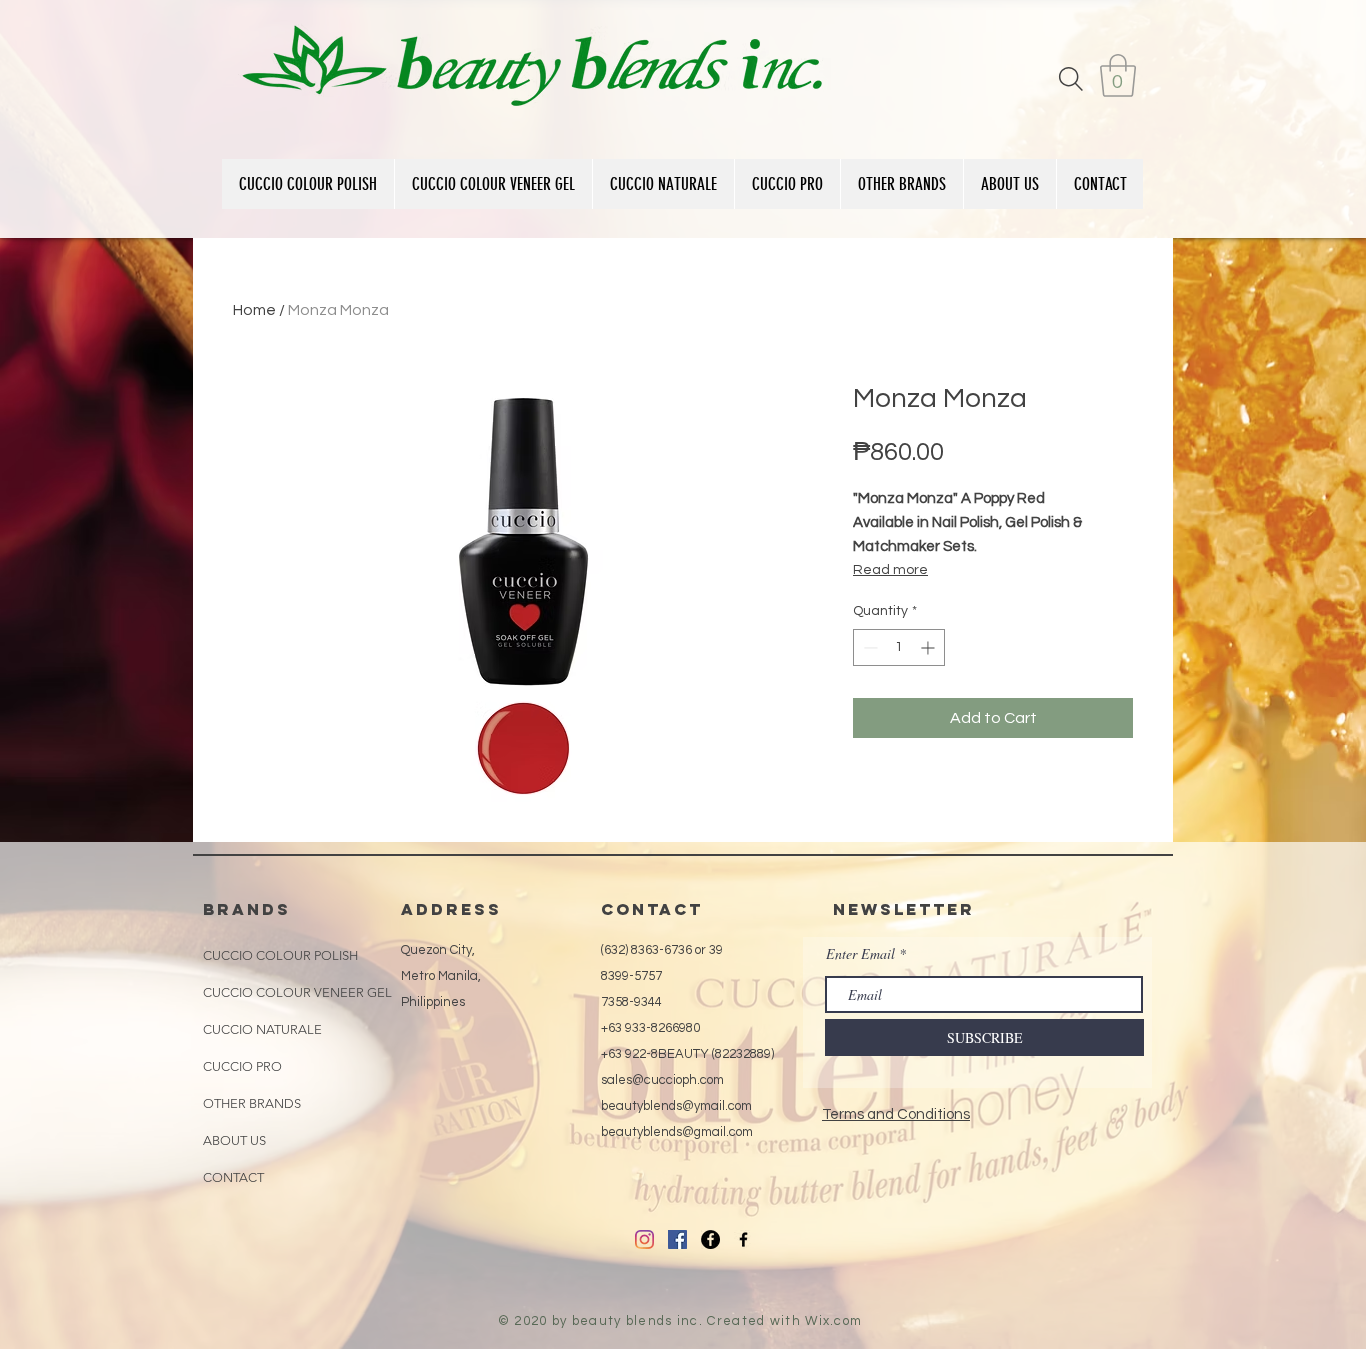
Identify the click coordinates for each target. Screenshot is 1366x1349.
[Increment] (929, 647)
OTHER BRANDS (252, 1103)
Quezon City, (438, 950)
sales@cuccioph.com (662, 1080)
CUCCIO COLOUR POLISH (280, 955)
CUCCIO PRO (242, 1066)
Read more (890, 570)
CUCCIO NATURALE (262, 1029)
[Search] (1071, 78)
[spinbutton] (899, 647)
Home (254, 310)
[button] (1118, 75)
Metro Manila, (441, 976)
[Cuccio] (644, 1239)
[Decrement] (868, 647)
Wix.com (833, 1321)
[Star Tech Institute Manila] (710, 1239)
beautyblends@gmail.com (677, 1132)
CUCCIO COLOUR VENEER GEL (297, 992)
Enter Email (860, 954)
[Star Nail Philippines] (743, 1239)
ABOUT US (234, 1140)
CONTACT (233, 1177)
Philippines (433, 1002)
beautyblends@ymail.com (676, 1106)
